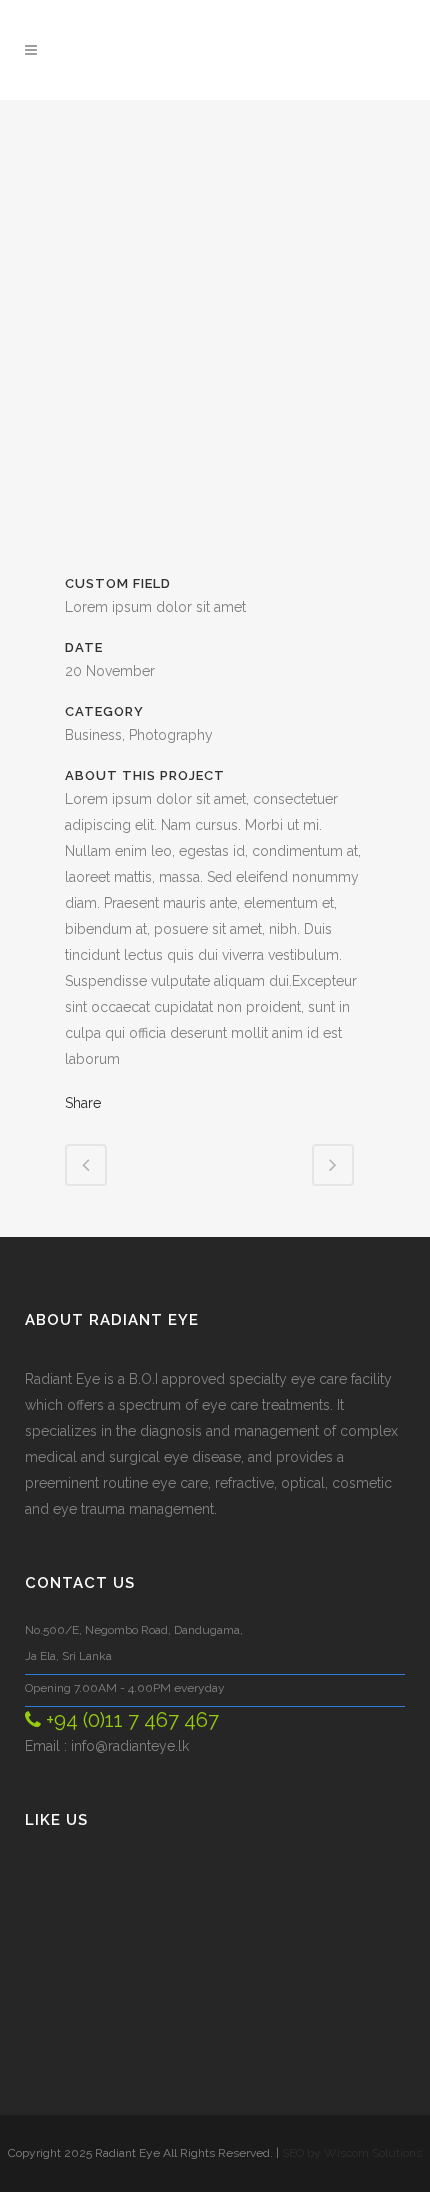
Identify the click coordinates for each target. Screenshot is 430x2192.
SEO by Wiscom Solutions (352, 2153)
